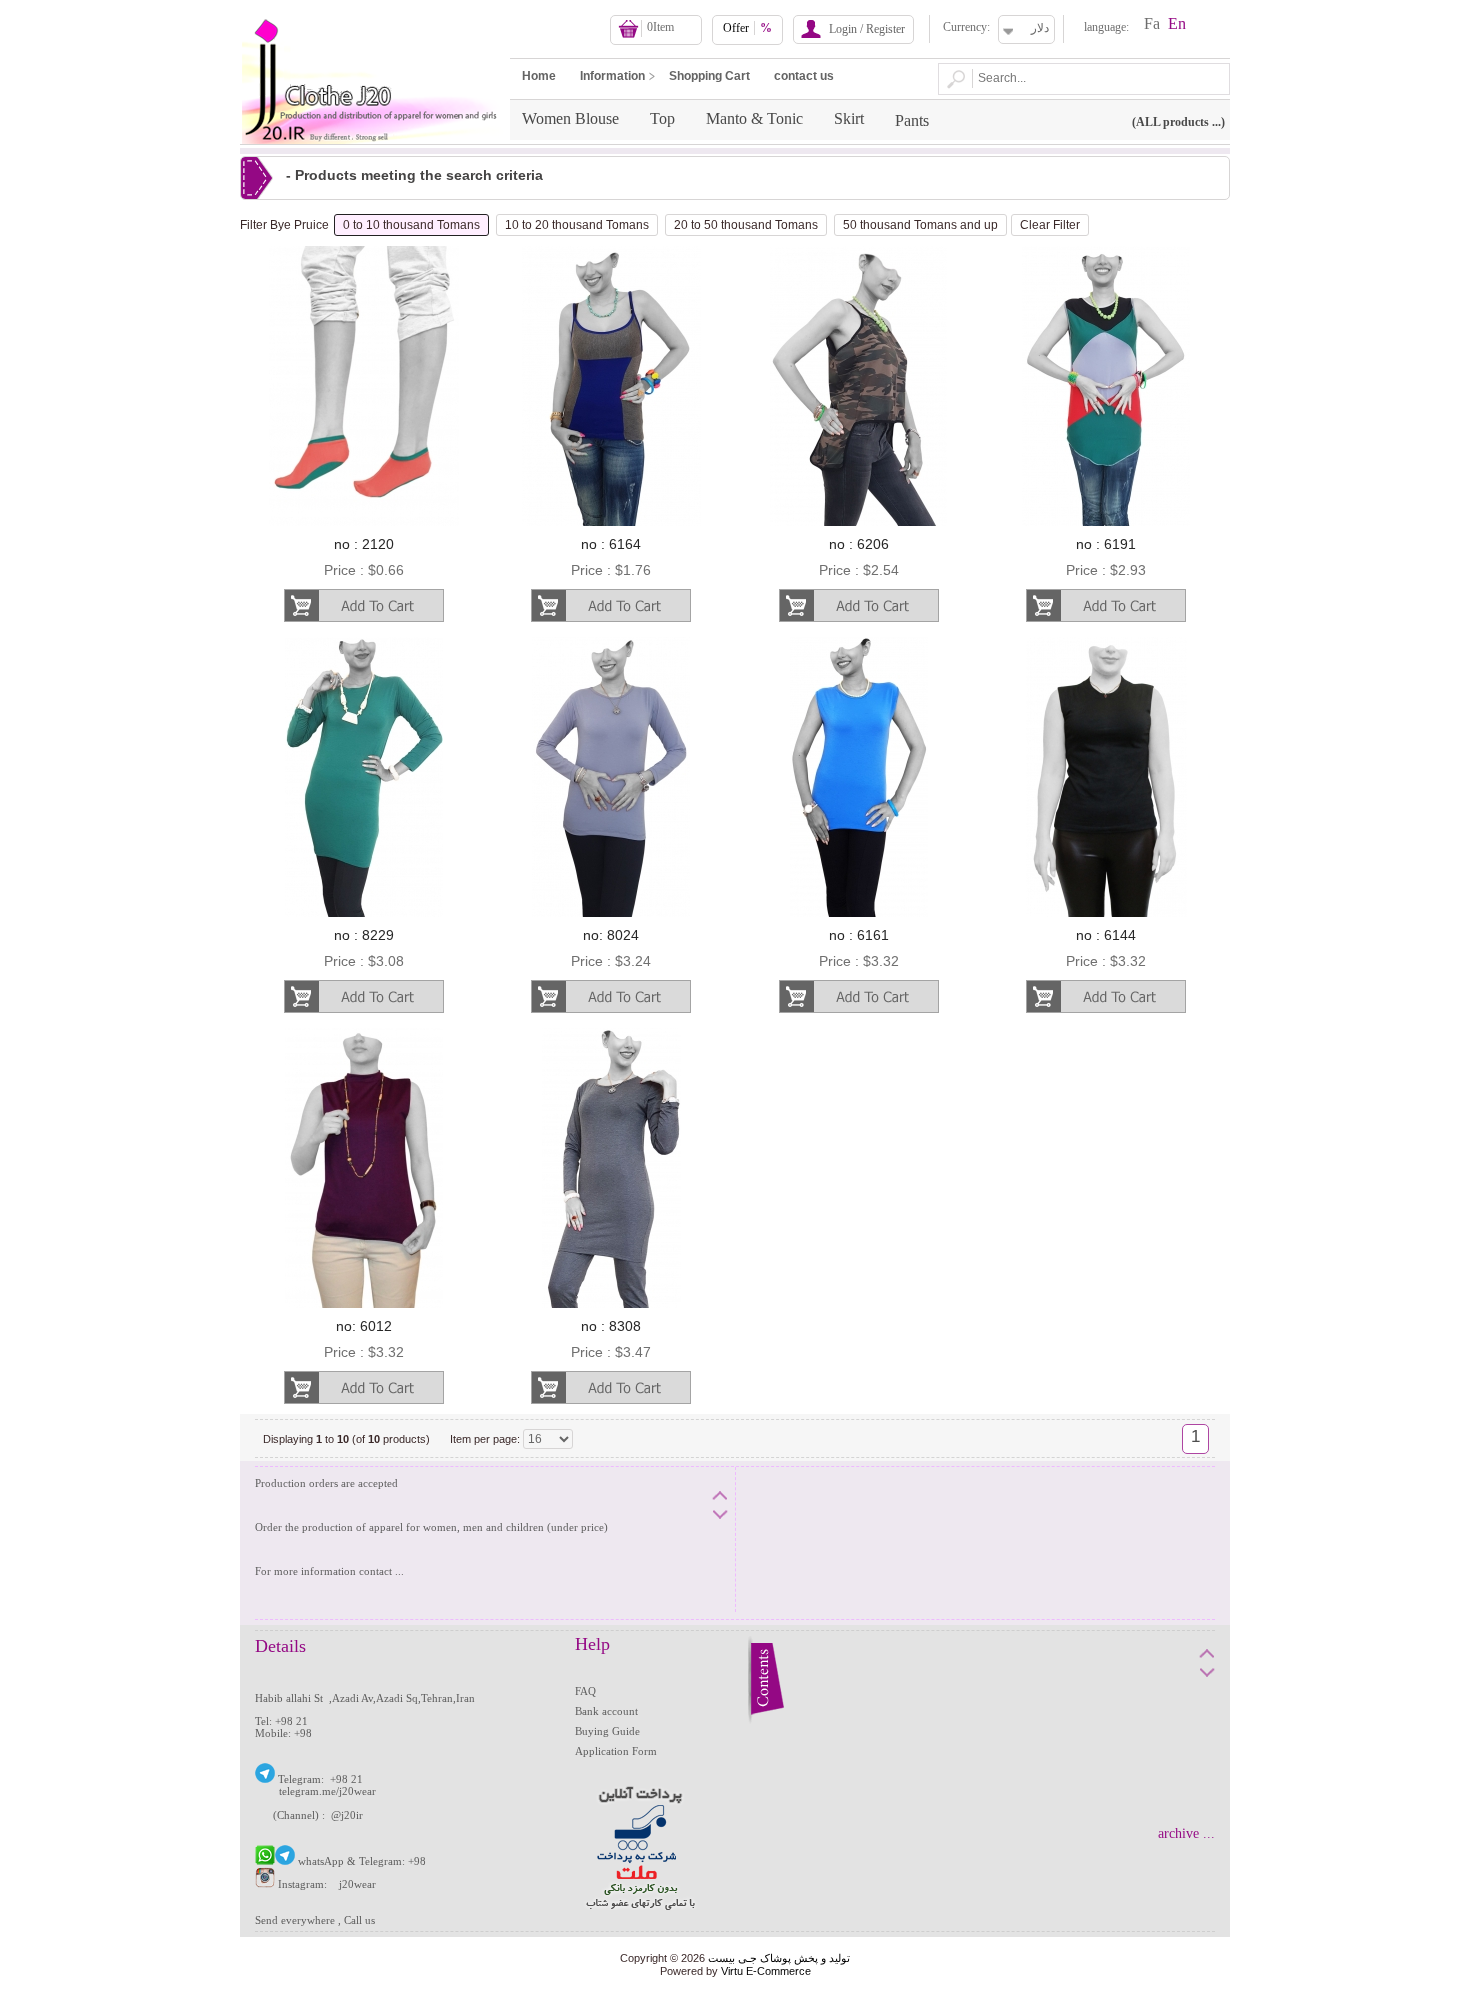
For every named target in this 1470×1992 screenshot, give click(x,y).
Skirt (849, 118)
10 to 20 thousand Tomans (577, 225)
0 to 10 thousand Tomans (411, 225)
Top (662, 118)
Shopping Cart (709, 76)
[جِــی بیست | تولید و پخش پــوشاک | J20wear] (373, 6)
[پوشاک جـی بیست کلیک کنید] (265, 1779)
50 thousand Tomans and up (920, 225)
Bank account (606, 1711)
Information (612, 76)
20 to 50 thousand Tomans (746, 225)
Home (539, 76)
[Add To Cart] (363, 605)
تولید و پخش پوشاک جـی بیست (779, 1958)
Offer (747, 28)
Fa (1152, 23)
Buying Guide (607, 1731)
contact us (804, 76)
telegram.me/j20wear (327, 1791)
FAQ (585, 1691)
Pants (912, 120)
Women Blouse (570, 118)
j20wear (357, 1884)
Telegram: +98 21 (325, 1779)
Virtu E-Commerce (766, 1971)
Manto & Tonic (754, 118)
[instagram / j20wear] (265, 1884)
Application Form (616, 1751)
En (1177, 23)
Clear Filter (1050, 225)
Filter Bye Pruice (284, 225)
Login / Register (867, 29)
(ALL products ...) (1178, 122)
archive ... (1186, 1833)
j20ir (352, 1815)
